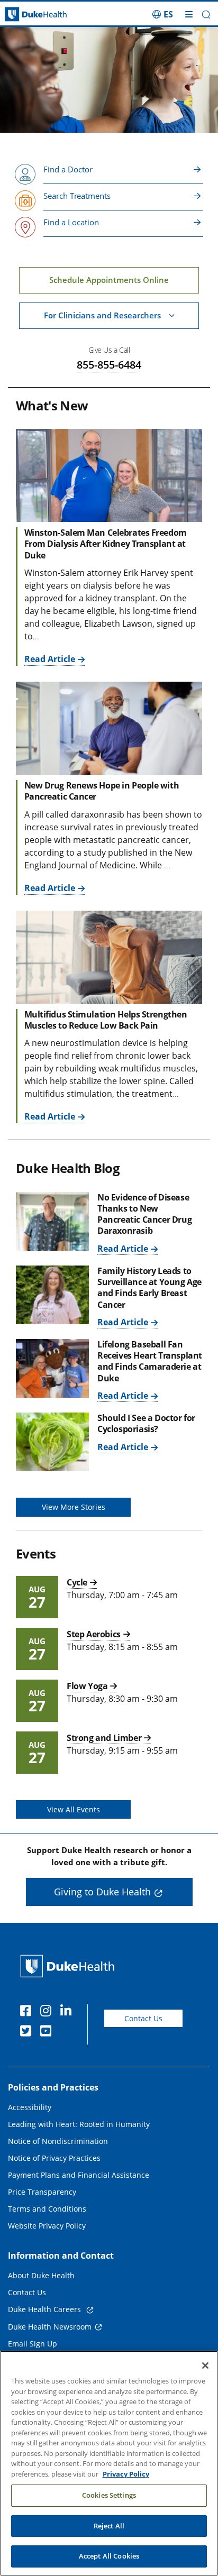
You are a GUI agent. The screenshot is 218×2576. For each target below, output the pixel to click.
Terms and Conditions (47, 2209)
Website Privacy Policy (47, 2226)
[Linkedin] (68, 2012)
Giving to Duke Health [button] (102, 1892)
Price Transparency (42, 2192)
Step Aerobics (94, 1634)
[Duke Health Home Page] (70, 1966)
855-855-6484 (109, 365)
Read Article (50, 659)
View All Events (74, 1809)
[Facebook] (28, 2012)
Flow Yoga (87, 1686)
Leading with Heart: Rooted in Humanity (79, 2124)
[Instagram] (48, 2012)
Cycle (77, 1582)
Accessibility (30, 2107)
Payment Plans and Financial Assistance (79, 2175)
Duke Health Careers (46, 2309)
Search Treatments (77, 196)
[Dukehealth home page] (27, 15)
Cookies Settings (109, 2495)
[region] (109, 2463)
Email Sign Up (33, 2344)
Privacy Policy (126, 2474)
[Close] (205, 2366)
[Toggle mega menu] (189, 14)
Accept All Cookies (109, 2556)
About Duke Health (41, 2275)
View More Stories (74, 1507)
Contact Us (143, 2018)
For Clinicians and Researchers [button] (102, 315)
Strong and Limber (104, 1738)
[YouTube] (48, 2032)
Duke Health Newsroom (50, 2327)
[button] (163, 14)
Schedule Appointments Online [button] (109, 280)
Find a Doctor (68, 169)
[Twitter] (28, 2032)
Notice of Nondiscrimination (58, 2141)
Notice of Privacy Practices (54, 2158)
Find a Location (71, 222)
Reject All (109, 2526)
